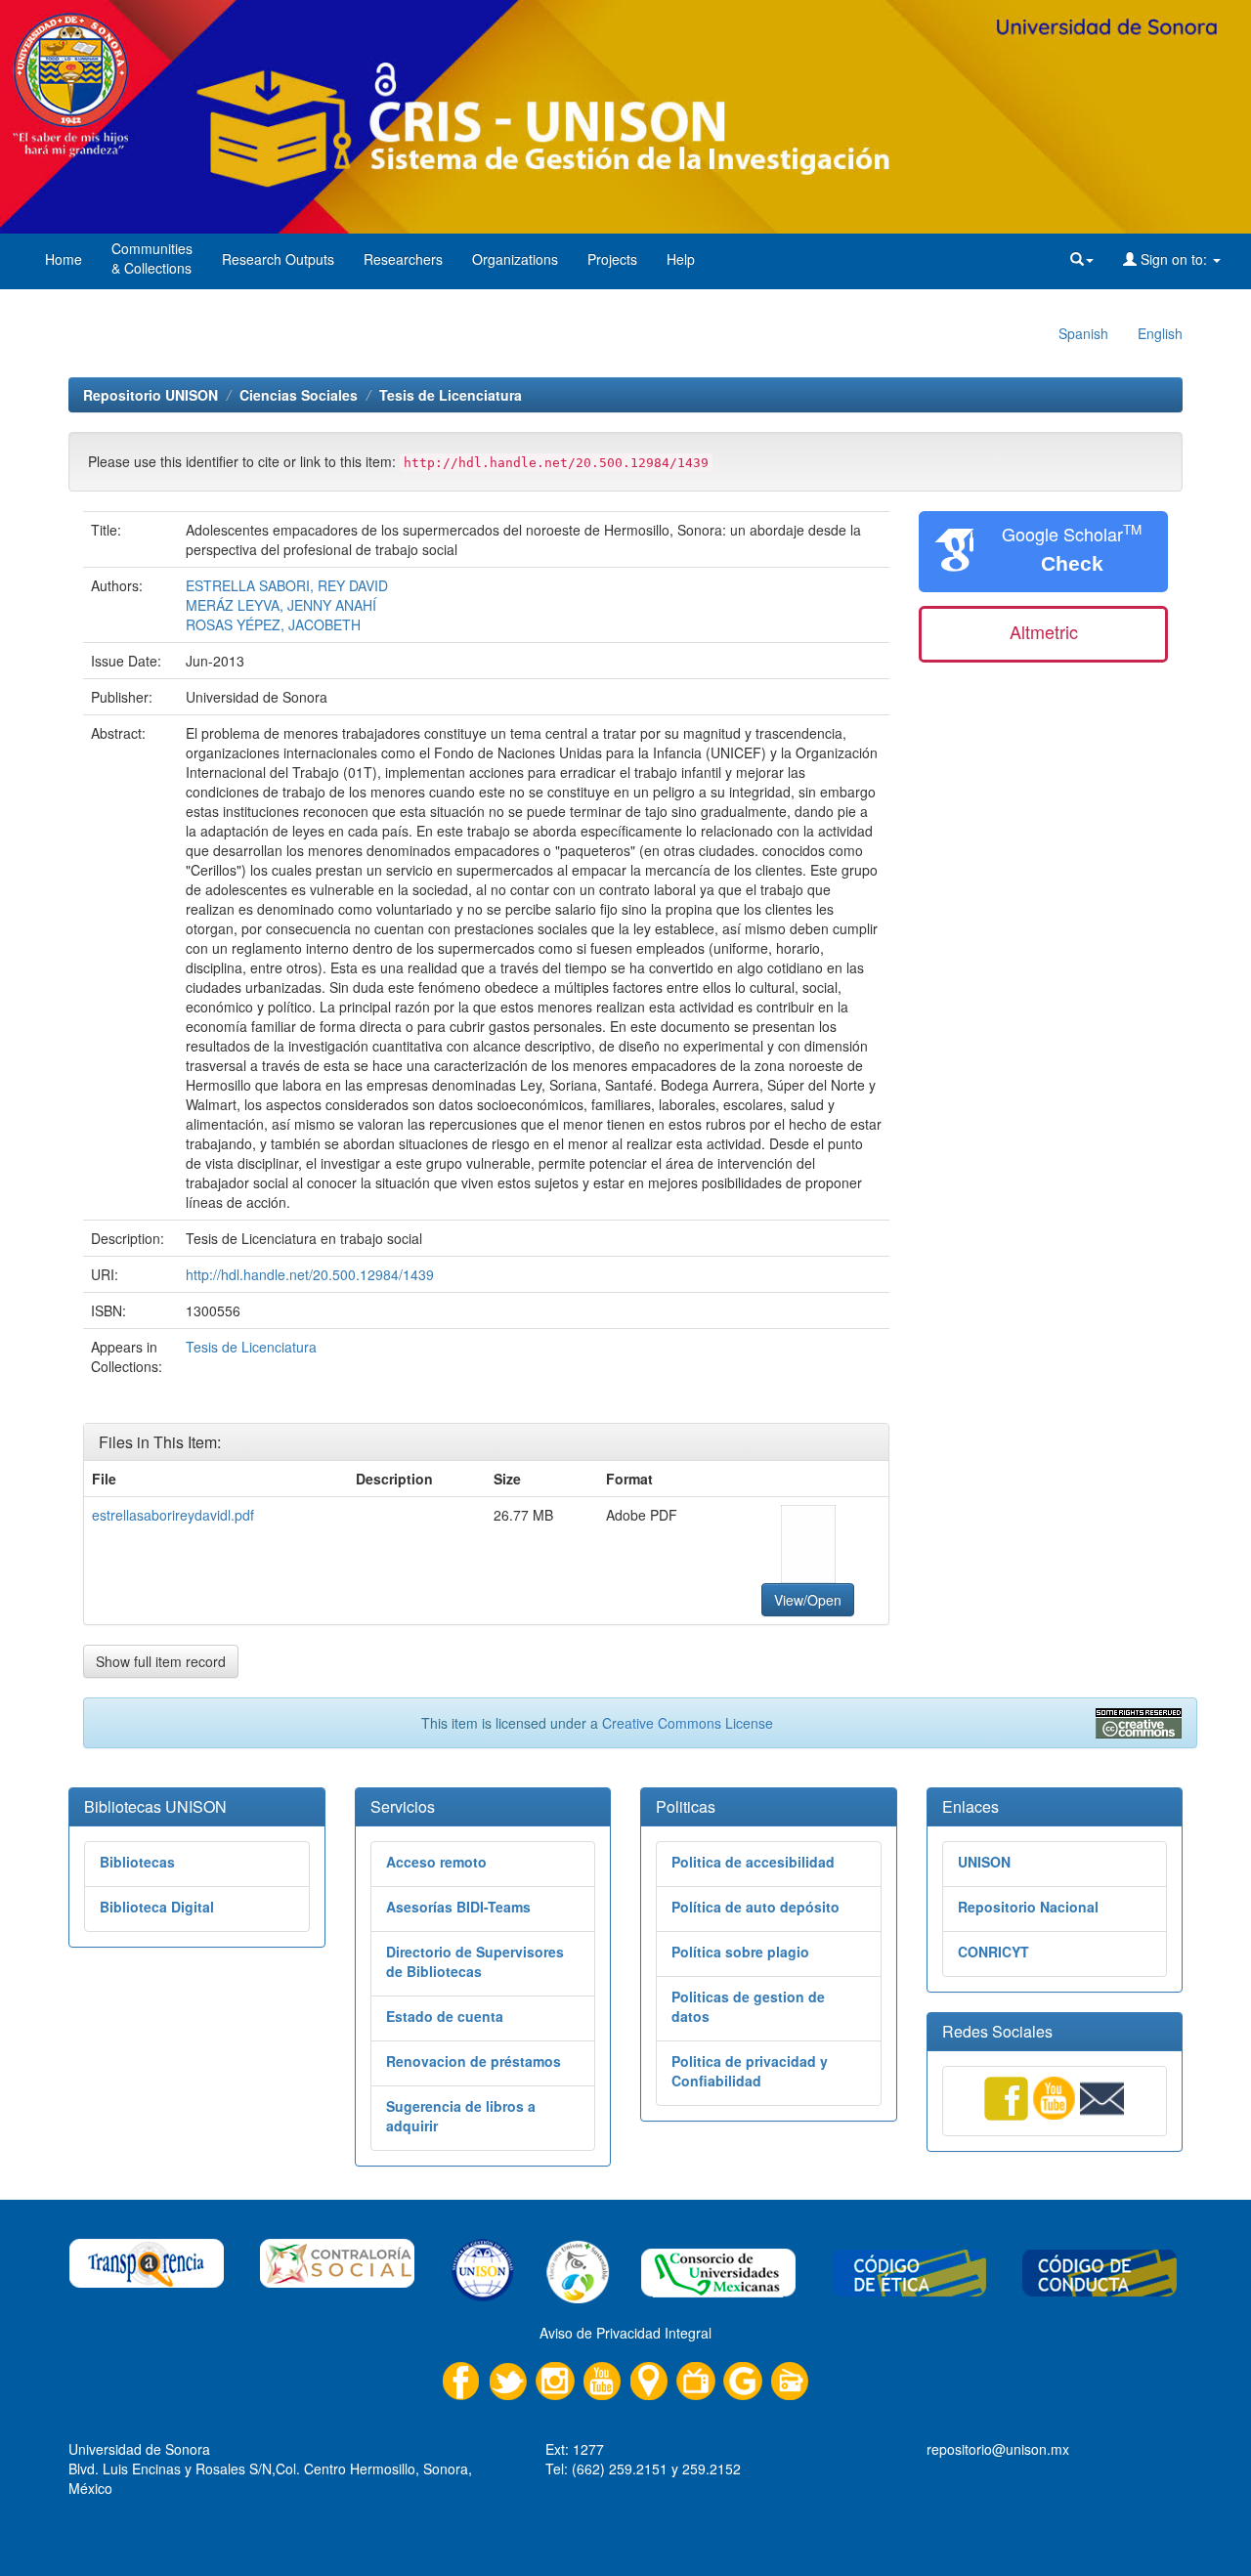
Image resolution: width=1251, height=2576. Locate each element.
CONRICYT (993, 1952)
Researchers (403, 259)
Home (64, 259)
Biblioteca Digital (157, 1907)
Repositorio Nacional (1028, 1907)
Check (1072, 563)
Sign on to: (1174, 259)
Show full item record (161, 1661)
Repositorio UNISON (151, 395)
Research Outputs (278, 259)
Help (681, 259)
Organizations (515, 259)
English (1160, 333)
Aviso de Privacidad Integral (625, 2333)
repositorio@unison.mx (998, 2449)
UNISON (984, 1862)
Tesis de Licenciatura (451, 395)
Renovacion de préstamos (474, 2061)
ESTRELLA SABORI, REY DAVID (287, 585)
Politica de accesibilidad (753, 1862)
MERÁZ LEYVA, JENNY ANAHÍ (281, 605)
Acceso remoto (436, 1862)
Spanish (1083, 333)
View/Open (808, 1600)
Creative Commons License (688, 1723)
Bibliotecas (137, 1862)
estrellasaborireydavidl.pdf (173, 1515)
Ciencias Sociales (299, 395)
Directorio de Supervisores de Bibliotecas (475, 1961)
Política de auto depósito (755, 1907)
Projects (612, 259)
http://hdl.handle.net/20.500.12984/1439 (310, 1274)
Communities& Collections (152, 258)
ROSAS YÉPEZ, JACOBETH (273, 624)
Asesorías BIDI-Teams (458, 1907)
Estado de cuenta (445, 2016)
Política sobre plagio (740, 1952)
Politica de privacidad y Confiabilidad (750, 2071)
